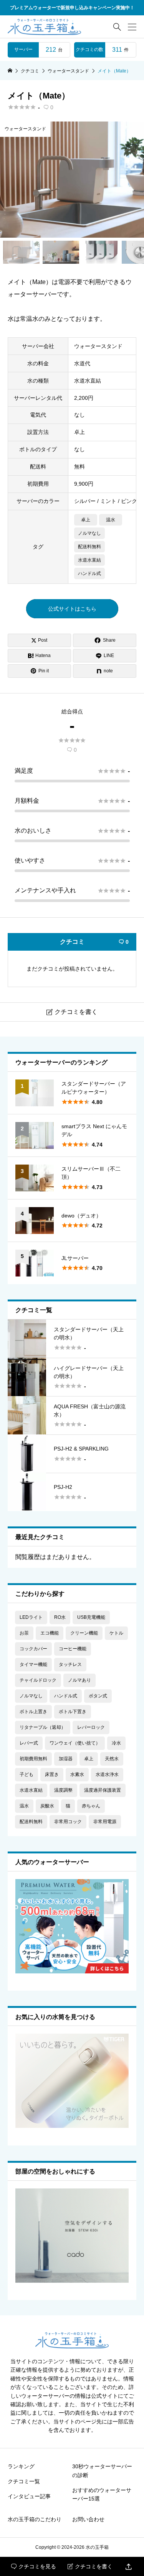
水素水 (77, 1774)
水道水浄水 (107, 1774)
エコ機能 (50, 1633)
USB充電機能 (91, 1617)
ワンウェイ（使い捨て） (75, 1743)
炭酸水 (47, 1806)
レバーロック (91, 1727)
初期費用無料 (33, 1759)
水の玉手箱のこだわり (35, 2519)
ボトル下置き (73, 1712)
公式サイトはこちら (72, 609)
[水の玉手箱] (44, 27)
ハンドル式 (89, 573)
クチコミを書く (90, 2566)
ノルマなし (89, 533)
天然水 (112, 1759)
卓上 (86, 520)
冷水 (116, 1743)
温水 (111, 520)
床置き (52, 1774)
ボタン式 (98, 1696)
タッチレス (70, 1664)
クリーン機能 (84, 1633)
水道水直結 (89, 560)
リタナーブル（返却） (43, 1727)
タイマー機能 (33, 1664)
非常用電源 (105, 1822)
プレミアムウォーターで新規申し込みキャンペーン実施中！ (72, 8)
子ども (26, 1774)
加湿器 (66, 1759)
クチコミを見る (34, 2566)
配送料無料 (89, 547)
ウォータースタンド (25, 129)
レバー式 (29, 1743)
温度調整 (63, 1790)
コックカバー (33, 1649)
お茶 (24, 1633)
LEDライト (31, 1617)
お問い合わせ (88, 2519)
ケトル (116, 1633)
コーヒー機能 (73, 1649)
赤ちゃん (91, 1806)
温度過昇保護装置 (103, 1790)
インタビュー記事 (29, 2496)
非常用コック (68, 1822)
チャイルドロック (38, 1680)
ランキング (21, 2466)
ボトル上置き (33, 1712)
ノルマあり (79, 1680)
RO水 (60, 1617)
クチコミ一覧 (24, 2481)
